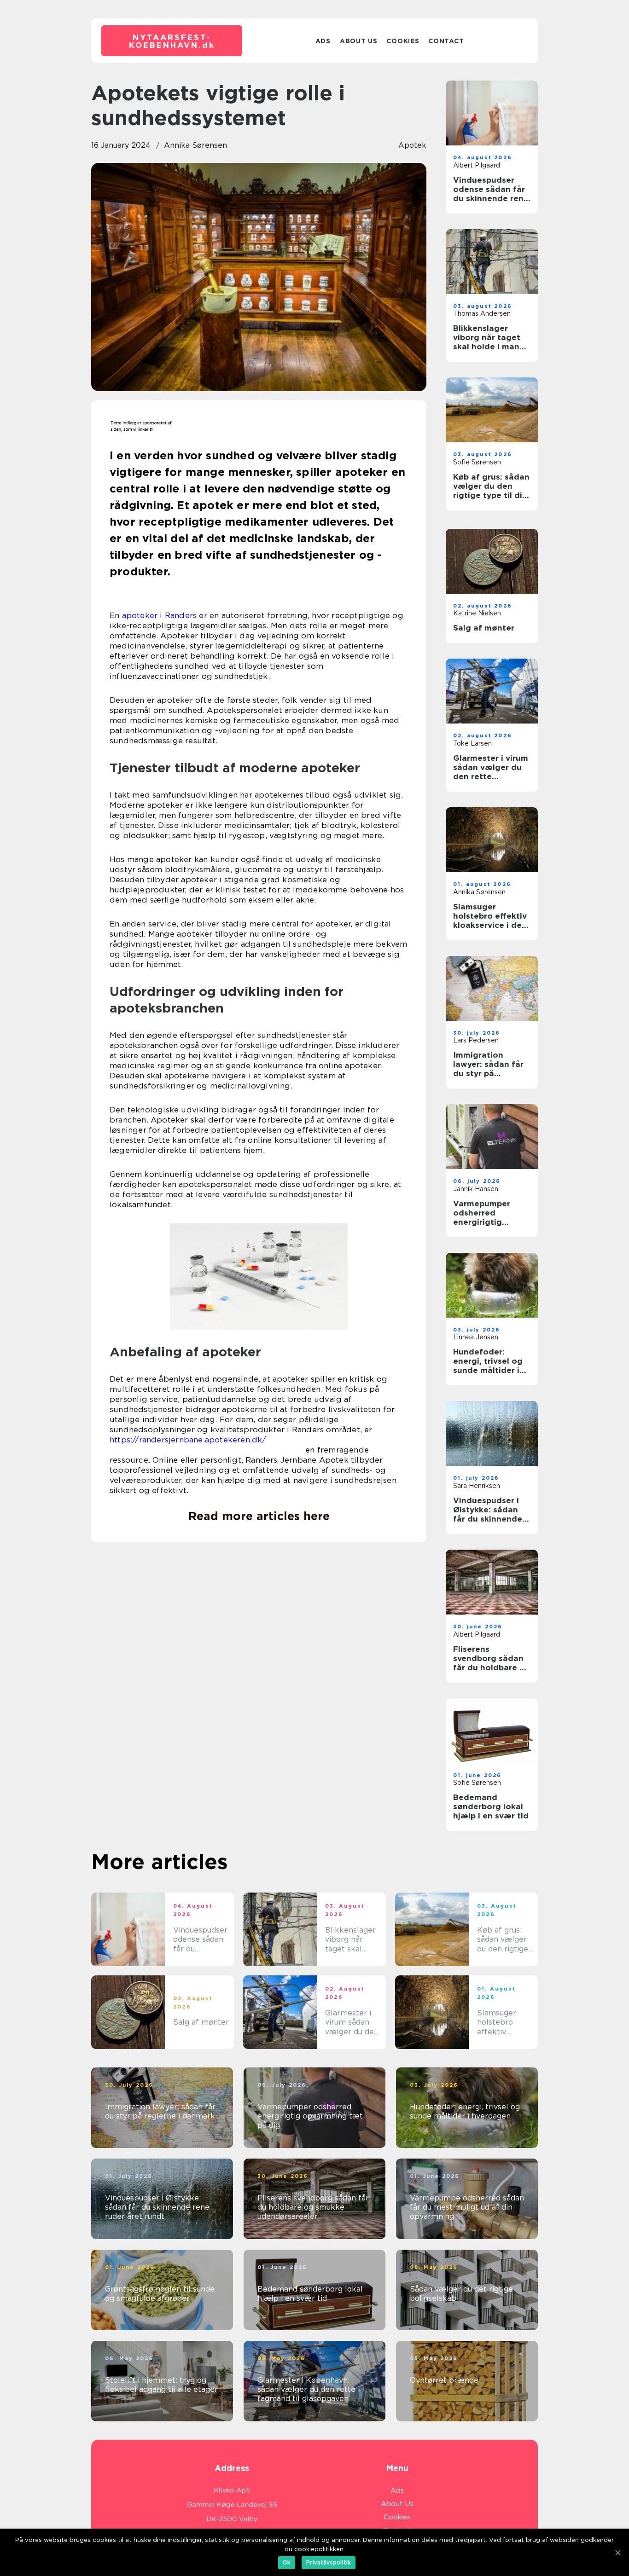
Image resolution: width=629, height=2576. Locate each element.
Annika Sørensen (195, 145)
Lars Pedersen (476, 1040)
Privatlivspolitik (329, 2562)
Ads (323, 41)
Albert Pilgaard (477, 165)
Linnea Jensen (476, 1337)
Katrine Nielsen (477, 613)
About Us (359, 41)
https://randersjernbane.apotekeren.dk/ (188, 1440)
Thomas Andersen (482, 313)
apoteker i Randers (160, 615)
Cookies (403, 41)
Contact (446, 41)
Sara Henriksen (477, 1486)
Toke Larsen (472, 743)
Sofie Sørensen (477, 462)
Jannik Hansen (476, 1189)
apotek (412, 145)
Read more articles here (259, 1516)
